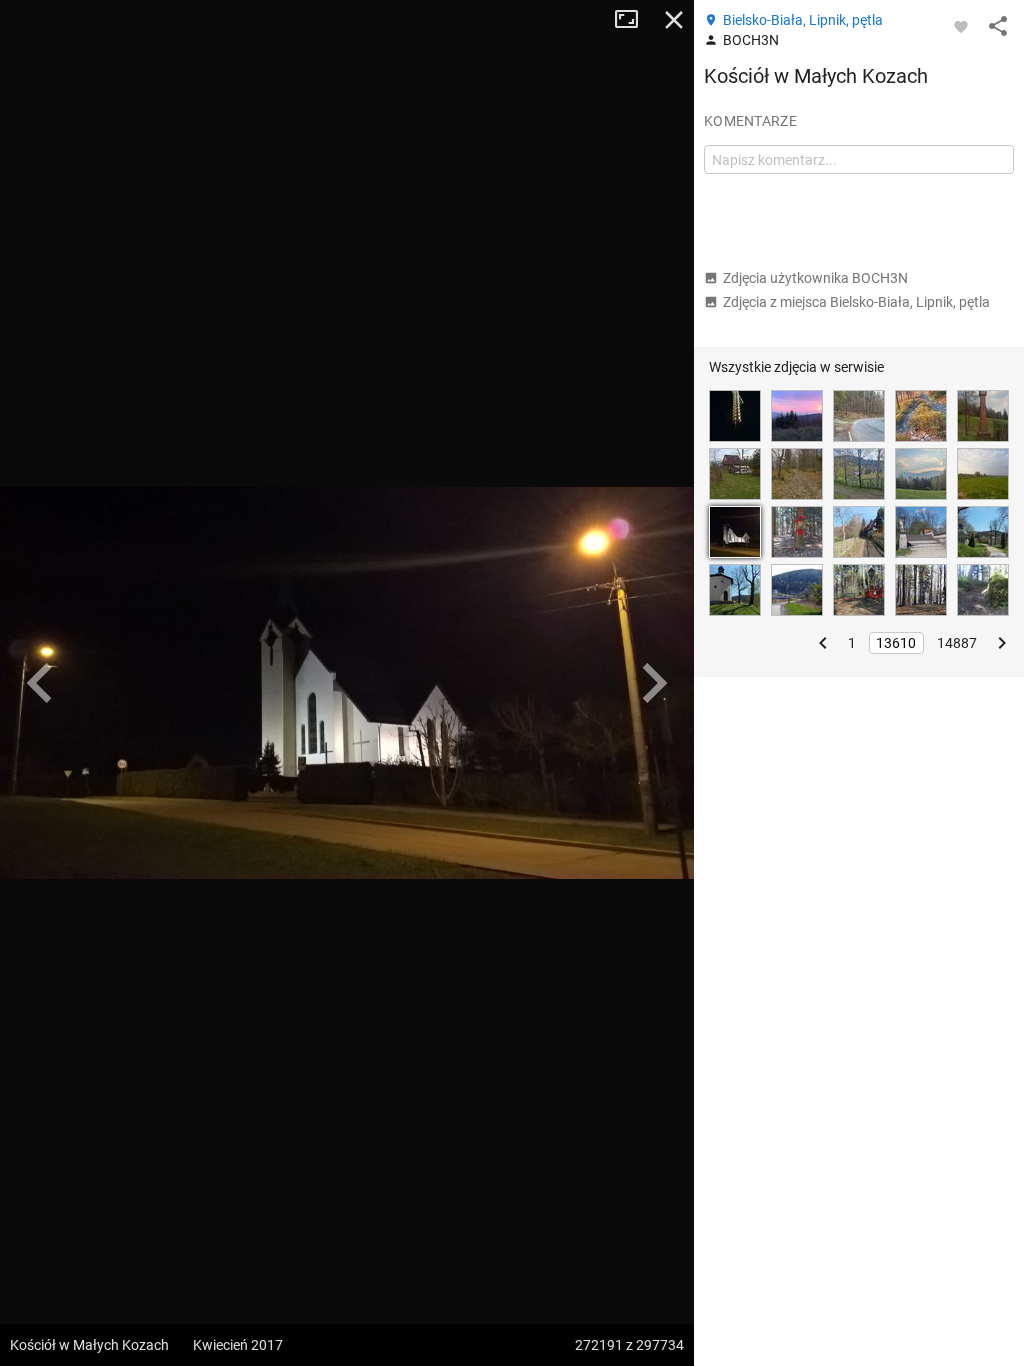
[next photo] (654, 683)
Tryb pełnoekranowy (634, 20)
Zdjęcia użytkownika (815, 278)
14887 (957, 643)
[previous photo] (40, 683)
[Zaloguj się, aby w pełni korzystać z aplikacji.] (961, 26)
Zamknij (674, 20)
